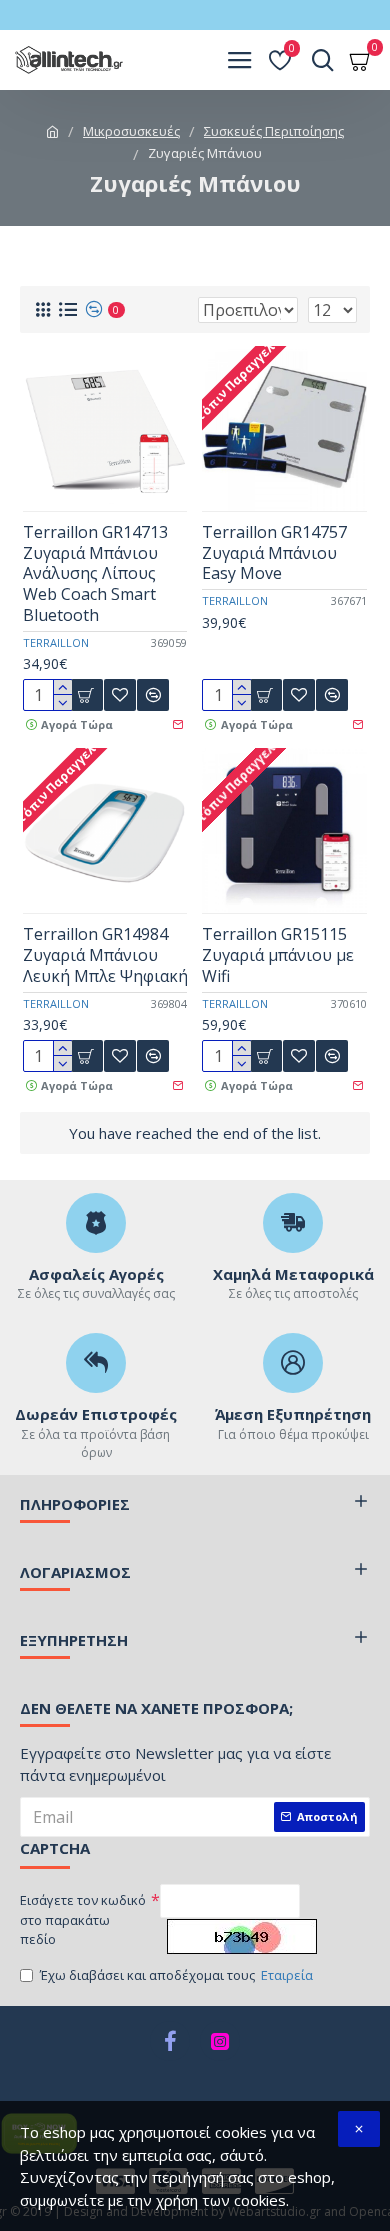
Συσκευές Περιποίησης (274, 131)
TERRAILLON (56, 642)
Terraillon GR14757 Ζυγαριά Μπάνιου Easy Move (274, 553)
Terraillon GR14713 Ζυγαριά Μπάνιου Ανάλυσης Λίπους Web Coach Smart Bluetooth (95, 574)
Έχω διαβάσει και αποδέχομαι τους (176, 1975)
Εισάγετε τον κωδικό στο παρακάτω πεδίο (83, 1919)
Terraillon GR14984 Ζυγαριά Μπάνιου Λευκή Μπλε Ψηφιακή (105, 955)
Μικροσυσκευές (131, 131)
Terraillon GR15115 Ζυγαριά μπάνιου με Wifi (278, 955)
